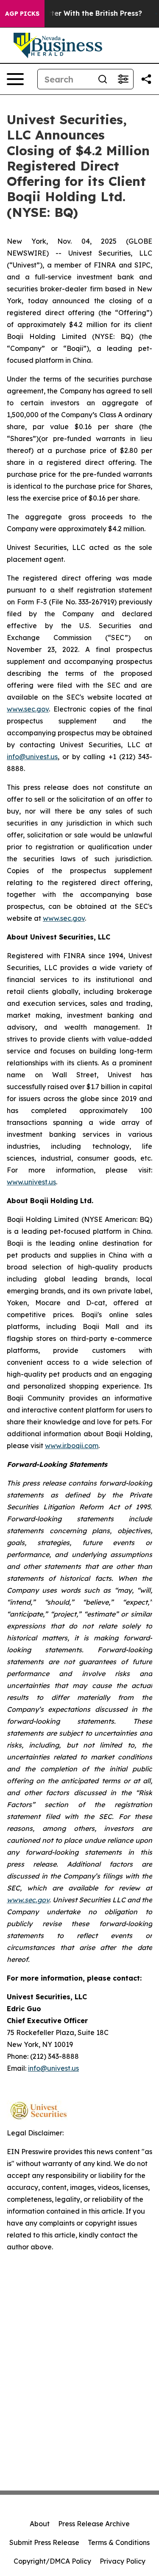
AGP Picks (22, 14)
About (40, 2524)
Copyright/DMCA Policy (52, 2561)
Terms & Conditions (119, 2542)
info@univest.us (32, 757)
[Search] (103, 79)
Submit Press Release (44, 2542)
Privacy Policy (123, 2561)
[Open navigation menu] (15, 79)
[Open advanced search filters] (123, 79)
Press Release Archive (94, 2524)
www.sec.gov (28, 709)
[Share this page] (146, 79)
